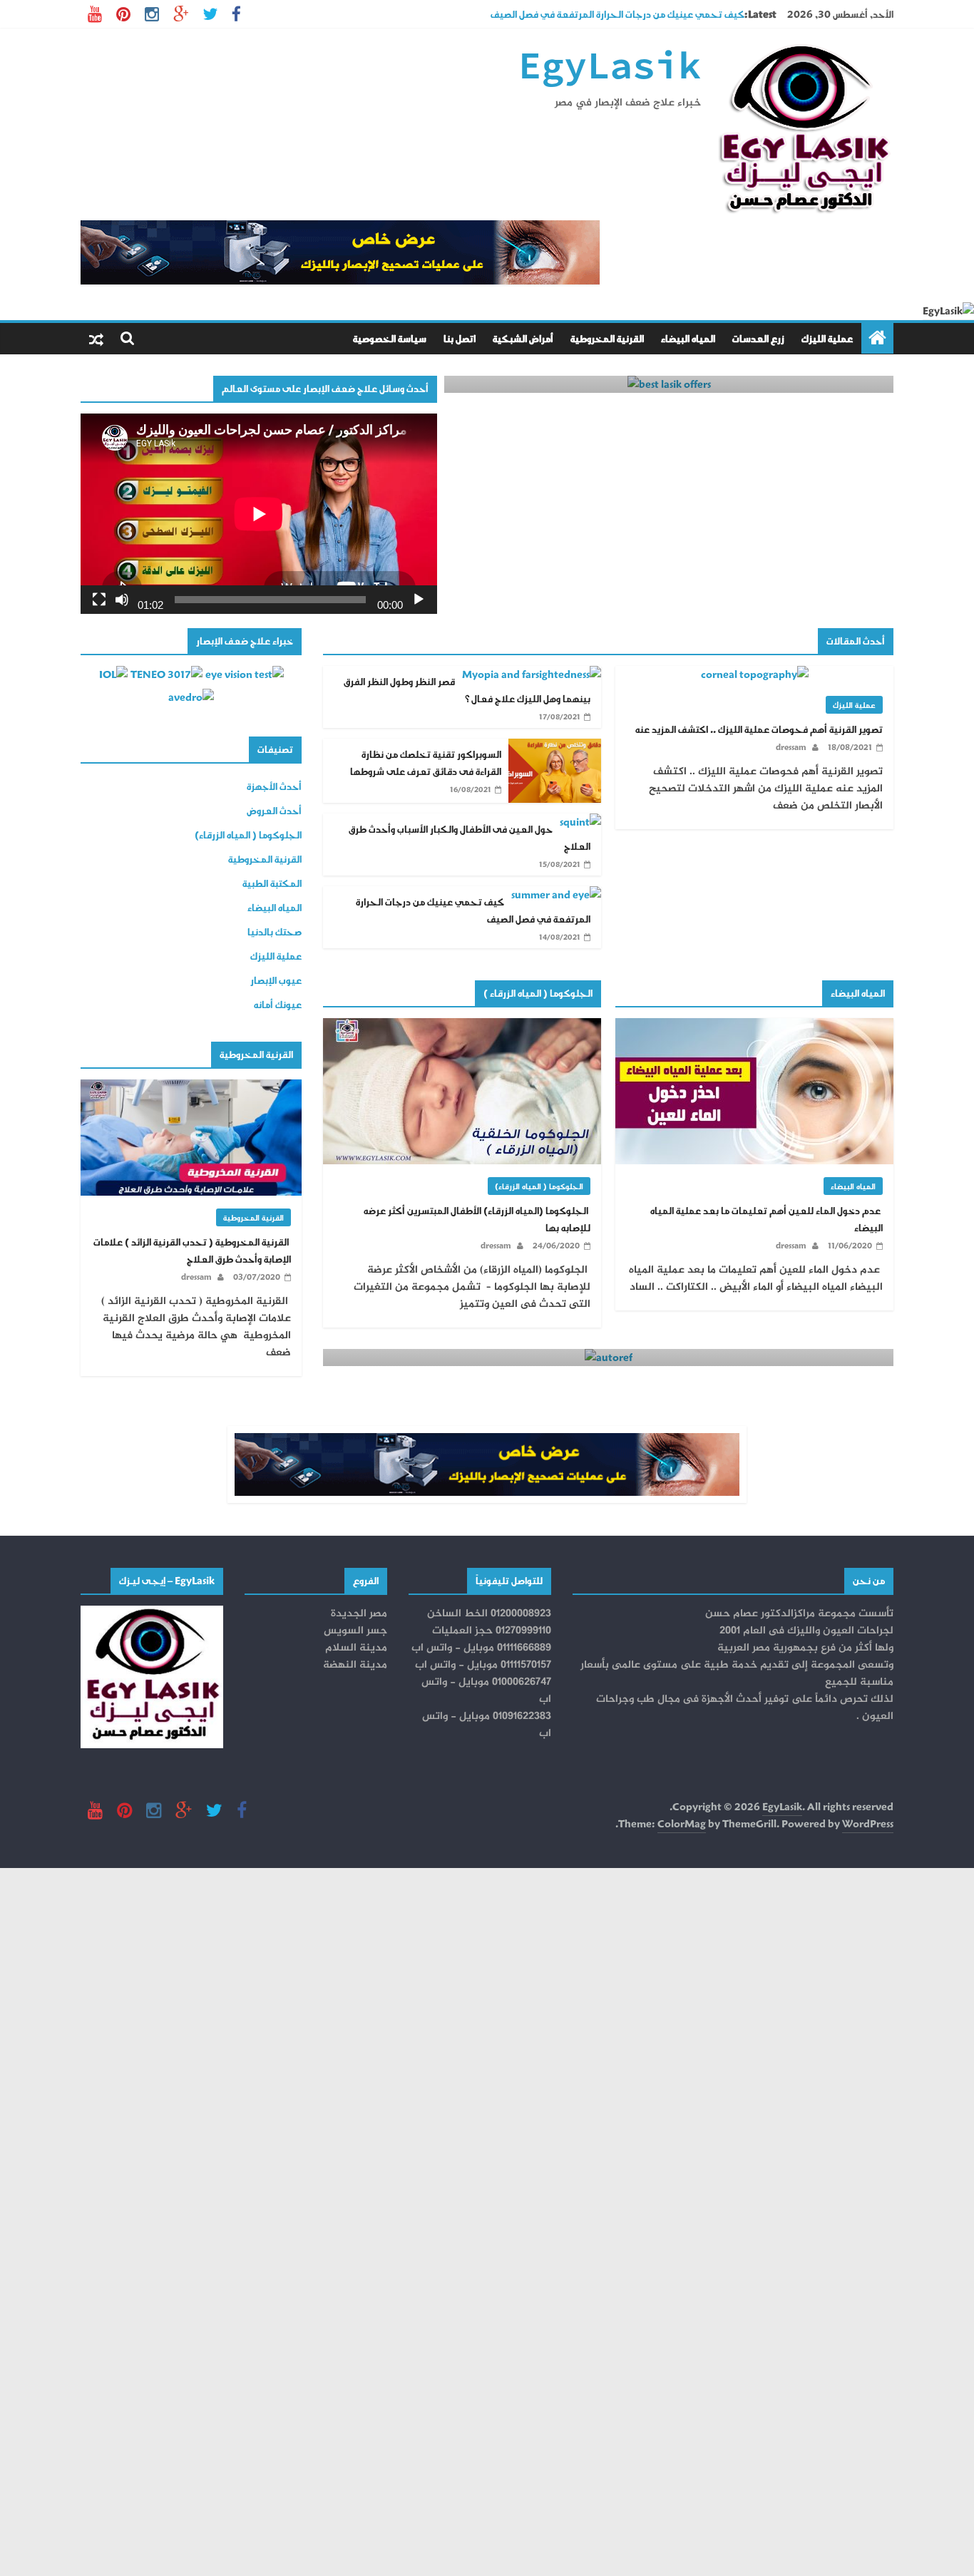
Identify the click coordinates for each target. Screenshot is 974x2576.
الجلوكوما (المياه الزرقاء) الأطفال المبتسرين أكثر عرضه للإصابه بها (477, 1219)
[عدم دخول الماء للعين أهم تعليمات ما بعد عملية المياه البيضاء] (754, 1026)
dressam (791, 747)
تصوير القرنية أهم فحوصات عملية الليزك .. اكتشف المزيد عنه (759, 729)
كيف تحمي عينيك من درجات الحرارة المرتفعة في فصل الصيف (473, 910)
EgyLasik (610, 68)
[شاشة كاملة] (99, 600)
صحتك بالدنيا (275, 932)
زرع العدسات (758, 338)
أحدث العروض (274, 810)
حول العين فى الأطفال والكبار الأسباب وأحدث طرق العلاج (628, 10)
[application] (259, 514)
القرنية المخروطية (607, 338)
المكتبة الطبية (272, 883)
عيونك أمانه (278, 1004)
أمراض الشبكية (523, 338)
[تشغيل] (419, 600)
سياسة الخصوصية (390, 338)
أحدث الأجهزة (274, 786)
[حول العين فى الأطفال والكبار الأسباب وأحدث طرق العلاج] (580, 822)
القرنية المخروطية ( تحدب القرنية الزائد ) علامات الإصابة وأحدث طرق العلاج (192, 1250)
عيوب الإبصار (276, 980)
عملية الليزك (827, 338)
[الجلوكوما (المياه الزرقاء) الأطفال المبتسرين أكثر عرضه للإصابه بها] (462, 1026)
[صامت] (122, 600)
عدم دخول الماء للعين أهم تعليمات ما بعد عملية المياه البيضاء (767, 1219)
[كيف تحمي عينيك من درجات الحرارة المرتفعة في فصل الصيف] (556, 894)
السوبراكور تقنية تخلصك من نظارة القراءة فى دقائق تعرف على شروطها (426, 763)
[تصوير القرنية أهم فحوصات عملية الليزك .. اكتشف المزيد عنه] (755, 674)
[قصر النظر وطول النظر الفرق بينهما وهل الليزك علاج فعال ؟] (532, 674)
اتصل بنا (460, 338)
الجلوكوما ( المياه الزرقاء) (539, 1186)
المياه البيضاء (688, 338)
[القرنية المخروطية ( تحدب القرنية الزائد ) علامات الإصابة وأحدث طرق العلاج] (191, 1088)
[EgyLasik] (877, 338)
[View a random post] (96, 339)
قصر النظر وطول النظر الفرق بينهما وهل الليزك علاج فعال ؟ (467, 690)
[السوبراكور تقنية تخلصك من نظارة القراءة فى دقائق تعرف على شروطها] (555, 747)
